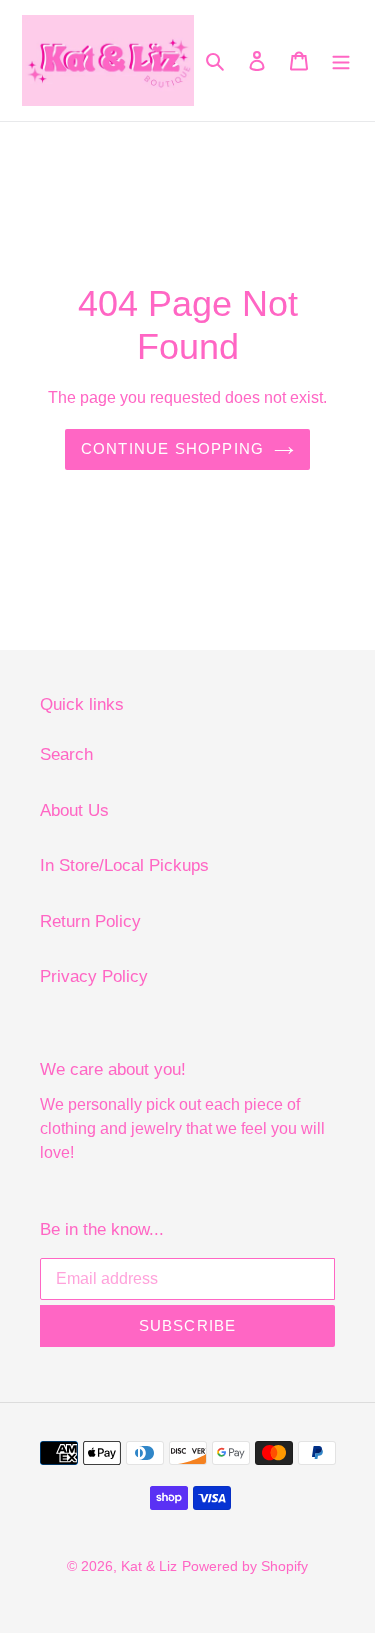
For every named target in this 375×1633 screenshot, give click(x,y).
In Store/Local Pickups (124, 865)
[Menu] (341, 61)
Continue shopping (172, 448)
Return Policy (90, 921)
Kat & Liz (149, 1566)
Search (66, 754)
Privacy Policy (94, 976)
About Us (74, 810)
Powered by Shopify (245, 1566)
